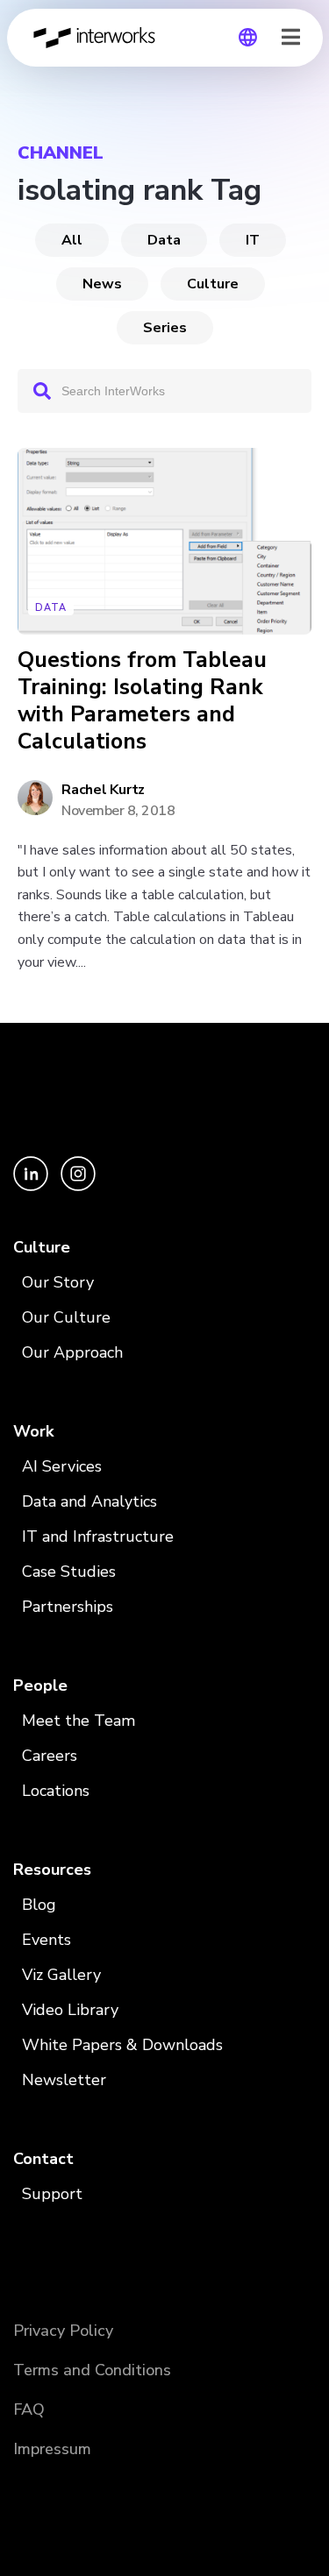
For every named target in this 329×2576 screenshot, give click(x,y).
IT (253, 240)
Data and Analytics (89, 1501)
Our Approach (72, 1352)
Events (46, 1940)
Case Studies (69, 1572)
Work (33, 1431)
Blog (39, 1905)
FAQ (29, 2409)
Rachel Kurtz (103, 790)
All (72, 240)
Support (52, 2194)
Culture (213, 284)
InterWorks (99, 38)
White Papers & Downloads (122, 2045)
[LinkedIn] (32, 1186)
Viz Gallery (61, 1975)
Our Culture (66, 1317)
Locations (56, 1791)
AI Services (62, 1466)
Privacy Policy (63, 2331)
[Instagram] (78, 1186)
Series (165, 328)
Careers (50, 1756)
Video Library (70, 2010)
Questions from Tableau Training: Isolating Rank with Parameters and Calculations (142, 702)
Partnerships (68, 1607)
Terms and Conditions (92, 2370)
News (102, 284)
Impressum (52, 2449)
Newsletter (64, 2080)
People (40, 1685)
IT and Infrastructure (98, 1536)
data (164, 240)
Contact (43, 2159)
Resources (52, 1870)
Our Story (58, 1282)
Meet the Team (79, 1721)
